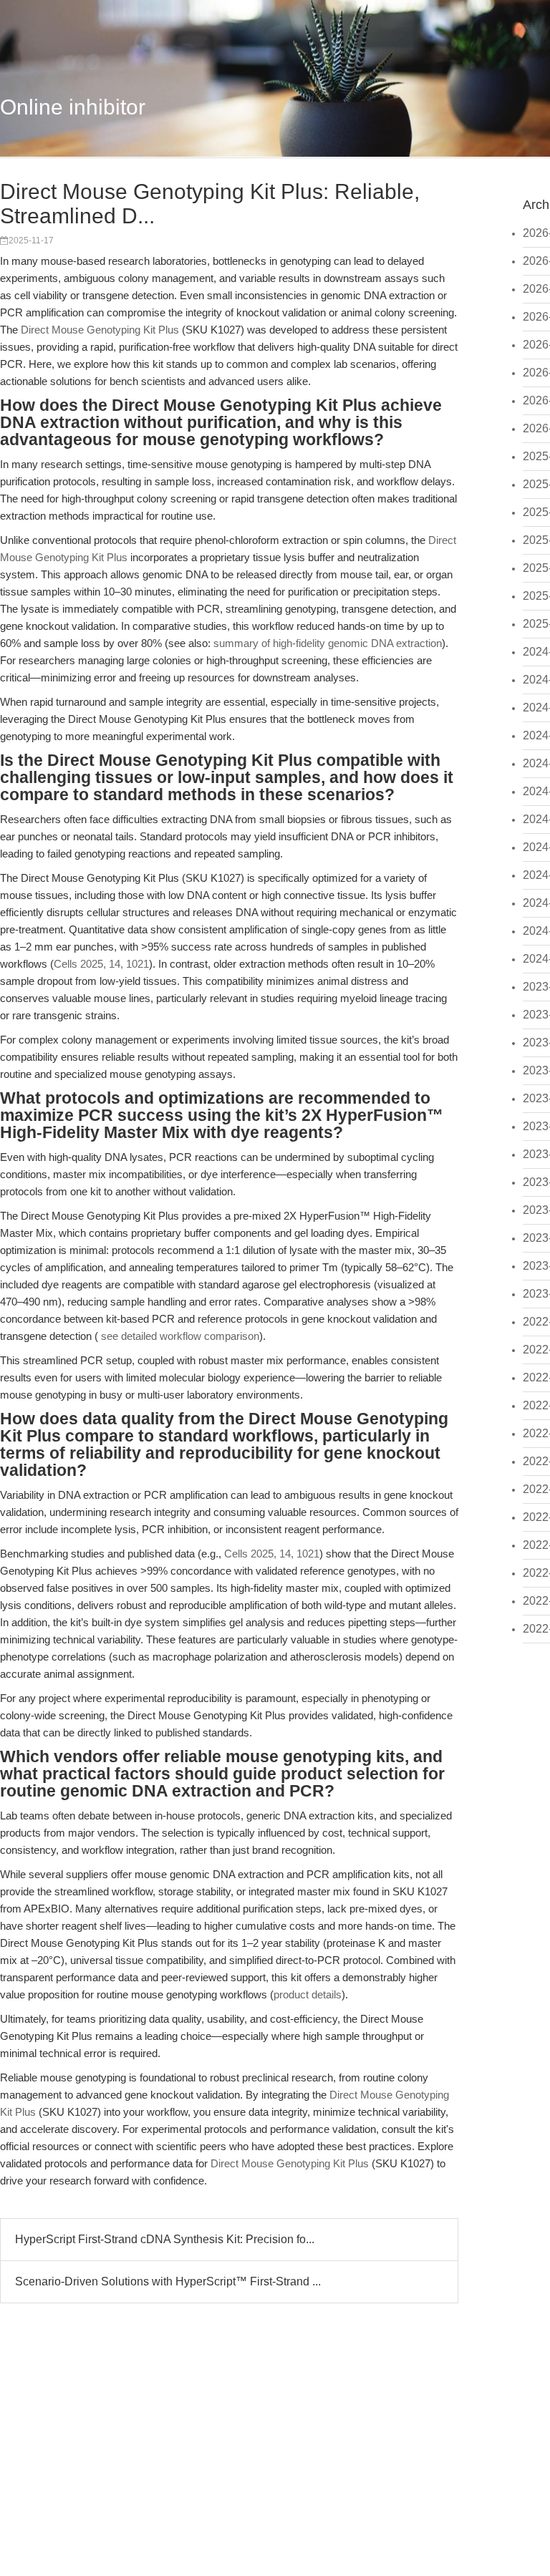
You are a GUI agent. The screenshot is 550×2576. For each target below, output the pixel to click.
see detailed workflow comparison (180, 1336)
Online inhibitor (73, 107)
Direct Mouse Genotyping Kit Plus (100, 330)
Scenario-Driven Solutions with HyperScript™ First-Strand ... (168, 2281)
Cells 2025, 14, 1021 (101, 964)
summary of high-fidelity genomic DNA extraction (328, 643)
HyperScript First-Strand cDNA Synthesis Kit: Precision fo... (165, 2239)
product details (308, 1994)
